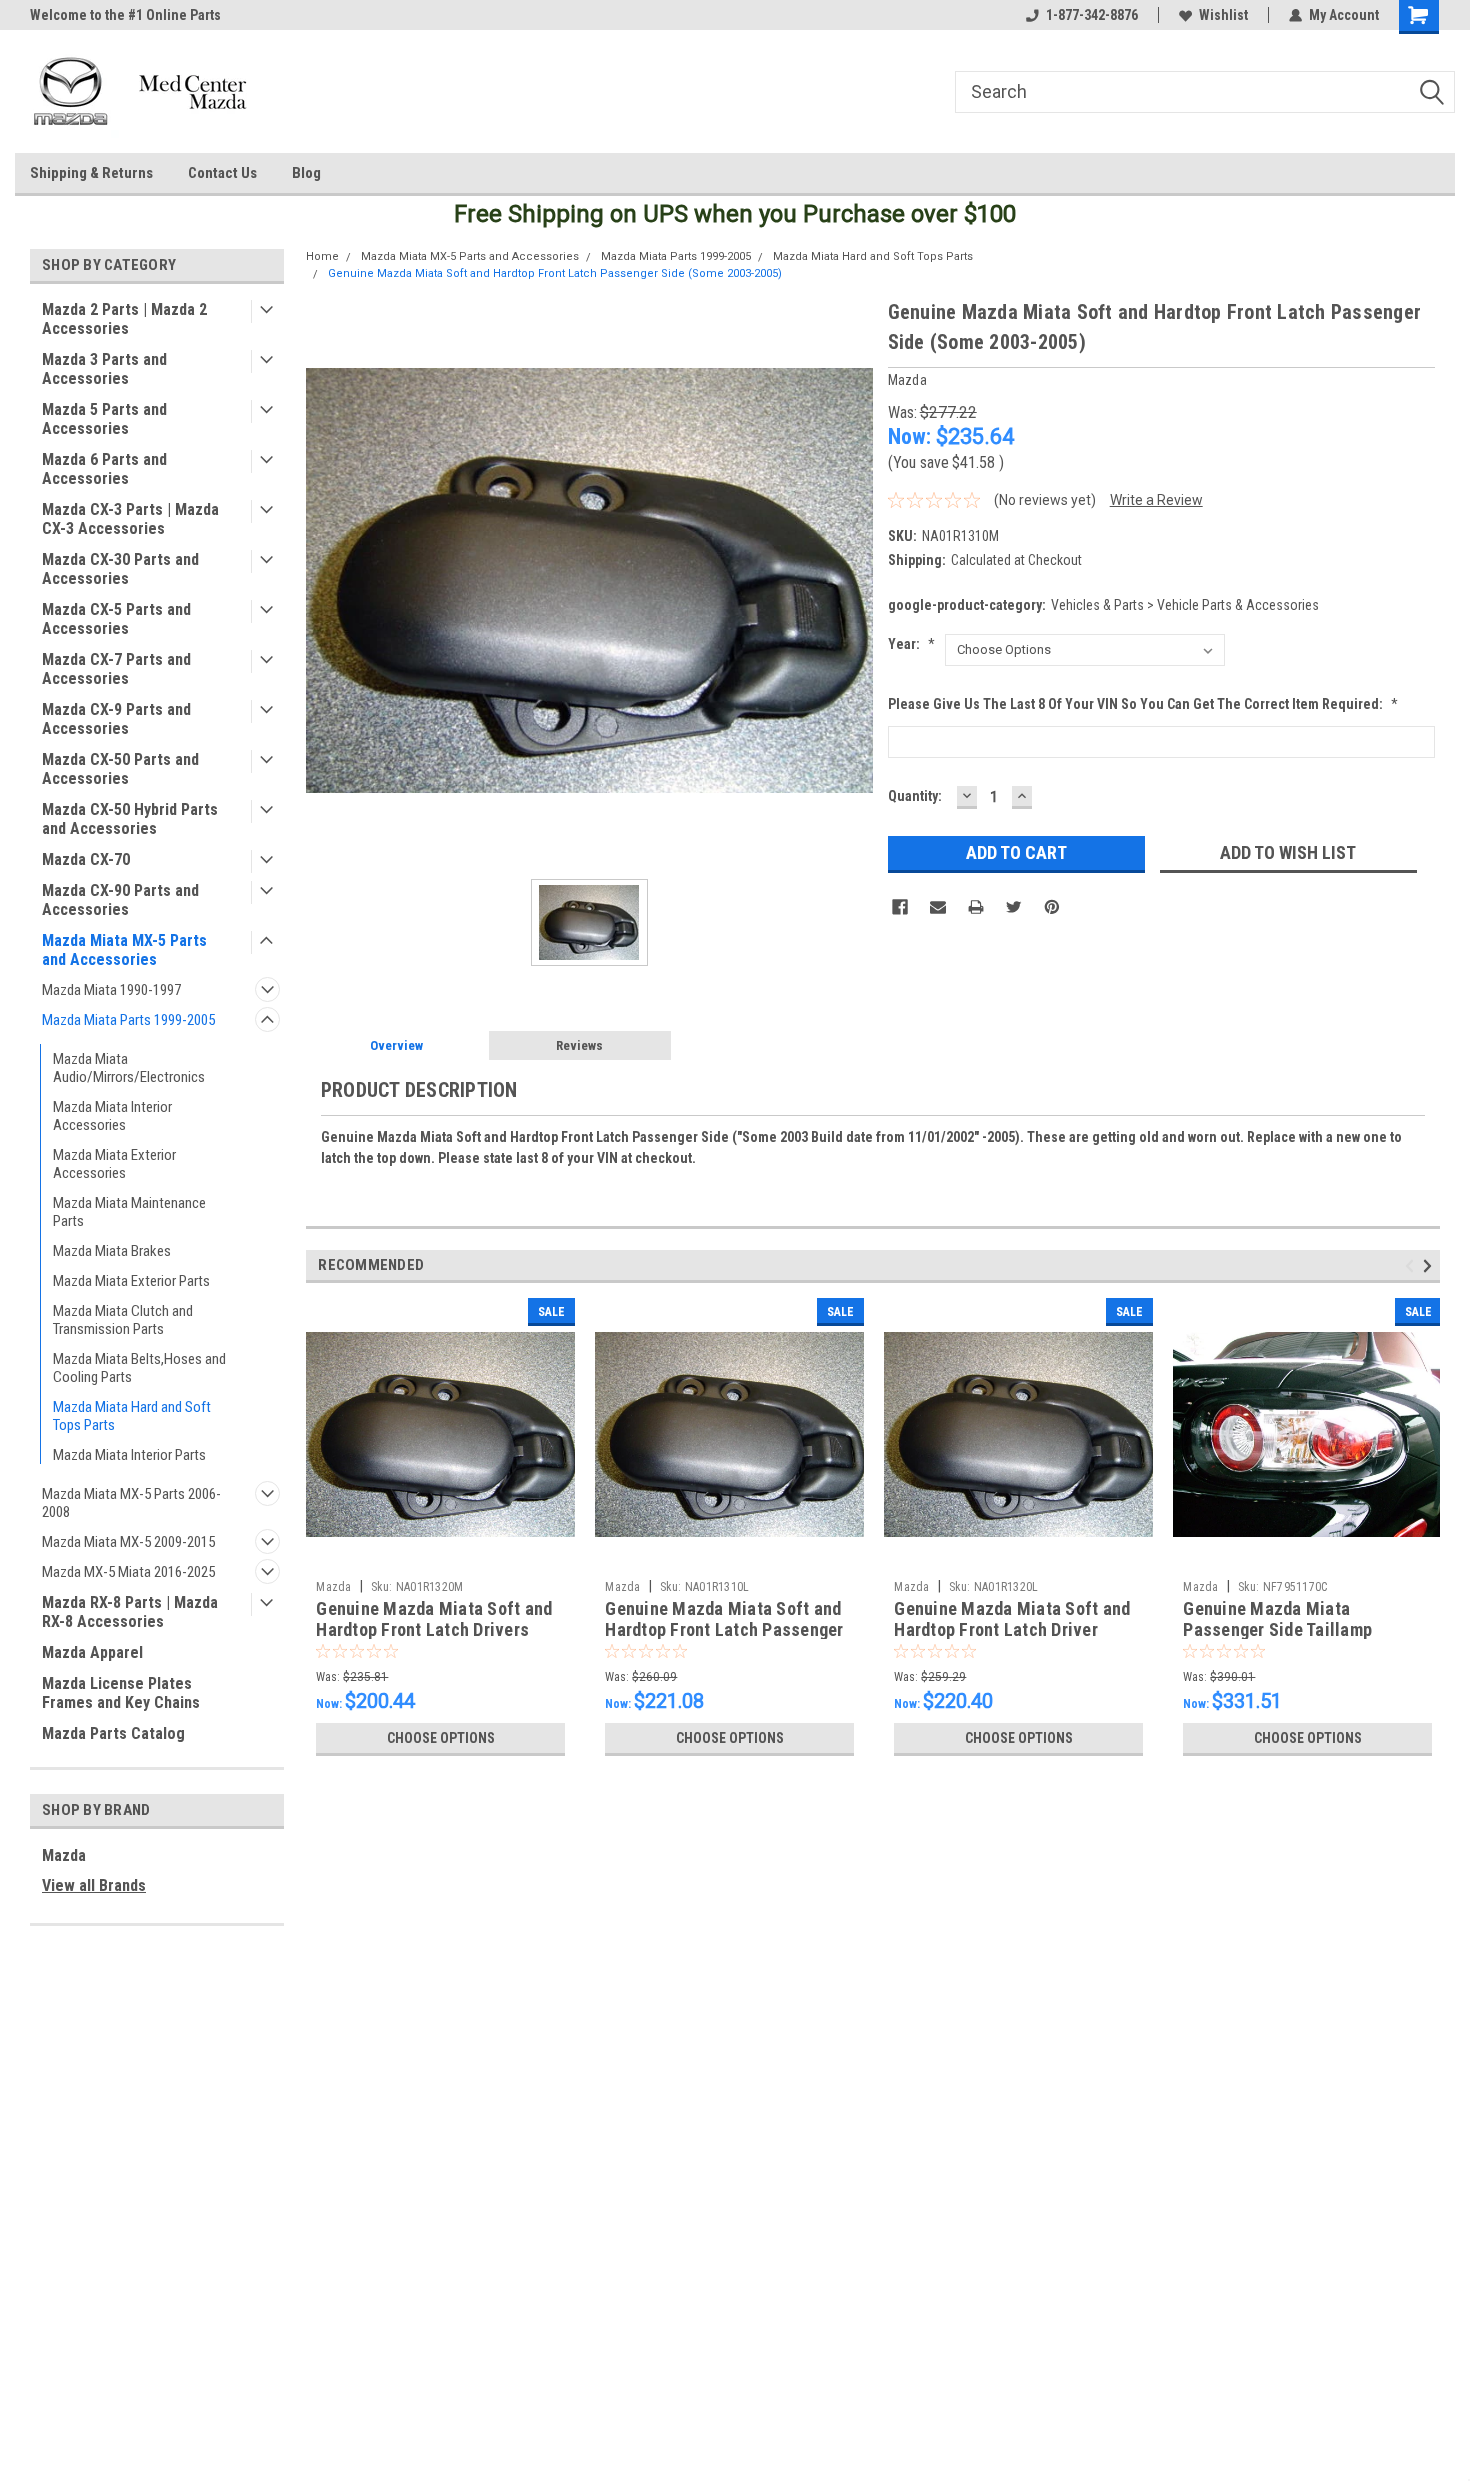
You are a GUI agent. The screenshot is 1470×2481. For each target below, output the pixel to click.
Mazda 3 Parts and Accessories (104, 369)
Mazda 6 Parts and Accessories (104, 469)
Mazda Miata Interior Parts (129, 1455)
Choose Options (441, 1738)
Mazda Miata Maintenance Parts (129, 1212)
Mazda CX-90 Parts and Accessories (120, 900)
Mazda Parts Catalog (113, 1733)
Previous (1412, 1266)
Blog (306, 173)
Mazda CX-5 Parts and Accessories (116, 619)
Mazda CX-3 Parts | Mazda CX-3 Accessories (130, 519)
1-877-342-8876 (1092, 15)
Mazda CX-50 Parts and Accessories (120, 769)
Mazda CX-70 (86, 859)
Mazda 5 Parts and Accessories (104, 419)
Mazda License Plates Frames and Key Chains (121, 1693)
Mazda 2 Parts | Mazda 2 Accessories (124, 319)
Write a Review (1156, 500)
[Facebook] (900, 907)
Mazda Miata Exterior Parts (131, 1281)
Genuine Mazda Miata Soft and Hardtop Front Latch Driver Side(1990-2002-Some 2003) (1012, 1629)
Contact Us (222, 173)
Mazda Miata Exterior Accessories (114, 1164)
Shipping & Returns (91, 173)
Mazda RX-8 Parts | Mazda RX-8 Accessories (130, 1612)
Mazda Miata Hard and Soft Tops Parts (132, 1416)
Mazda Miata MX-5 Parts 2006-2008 (131, 1503)
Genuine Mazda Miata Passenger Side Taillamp (1277, 1619)
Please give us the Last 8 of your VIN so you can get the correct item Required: (1143, 704)
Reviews (579, 1045)
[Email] (938, 907)
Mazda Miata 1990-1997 (111, 990)
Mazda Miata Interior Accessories (112, 1116)
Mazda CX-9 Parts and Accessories (116, 719)
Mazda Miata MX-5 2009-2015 (128, 1542)
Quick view (441, 1556)
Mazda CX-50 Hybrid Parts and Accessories (130, 819)
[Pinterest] (1052, 907)
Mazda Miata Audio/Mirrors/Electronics (129, 1068)
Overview (396, 1045)
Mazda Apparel (92, 1652)
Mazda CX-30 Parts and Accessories (120, 569)
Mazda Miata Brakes (112, 1251)
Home (322, 256)
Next (1430, 1266)
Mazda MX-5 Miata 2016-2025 (128, 1572)
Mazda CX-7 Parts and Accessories (116, 669)
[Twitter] (1014, 907)
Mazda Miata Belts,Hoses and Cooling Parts (139, 1368)
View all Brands (94, 1885)
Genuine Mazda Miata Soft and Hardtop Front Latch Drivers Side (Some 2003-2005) (434, 1629)
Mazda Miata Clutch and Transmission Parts (123, 1320)
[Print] (976, 907)
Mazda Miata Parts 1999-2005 (128, 1020)
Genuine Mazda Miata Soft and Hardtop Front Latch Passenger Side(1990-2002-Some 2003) (724, 1629)
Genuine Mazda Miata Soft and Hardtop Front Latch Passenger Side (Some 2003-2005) (555, 273)
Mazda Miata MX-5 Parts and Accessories (124, 950)
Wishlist (1223, 15)
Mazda (64, 1855)
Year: (911, 644)
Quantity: (915, 796)
